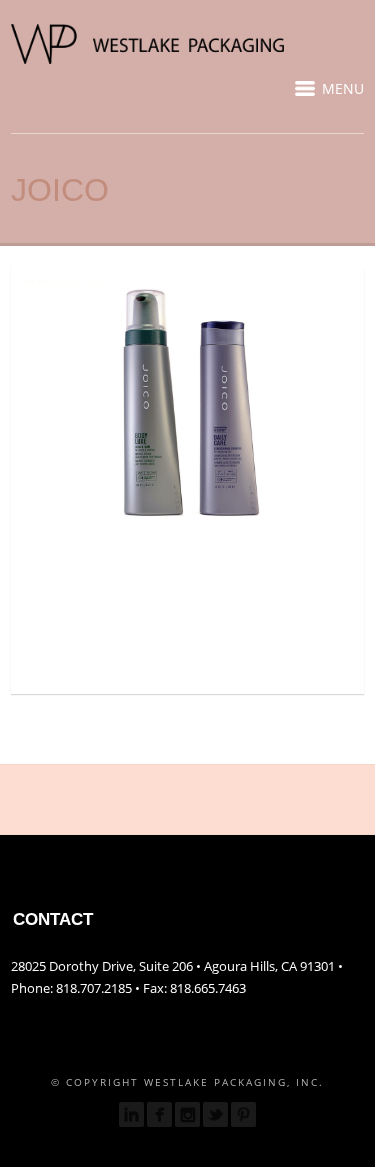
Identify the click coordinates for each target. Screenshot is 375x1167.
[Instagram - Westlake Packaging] (187, 1114)
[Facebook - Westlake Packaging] (159, 1114)
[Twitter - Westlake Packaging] (215, 1114)
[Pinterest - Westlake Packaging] (243, 1114)
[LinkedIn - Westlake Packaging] (131, 1114)
